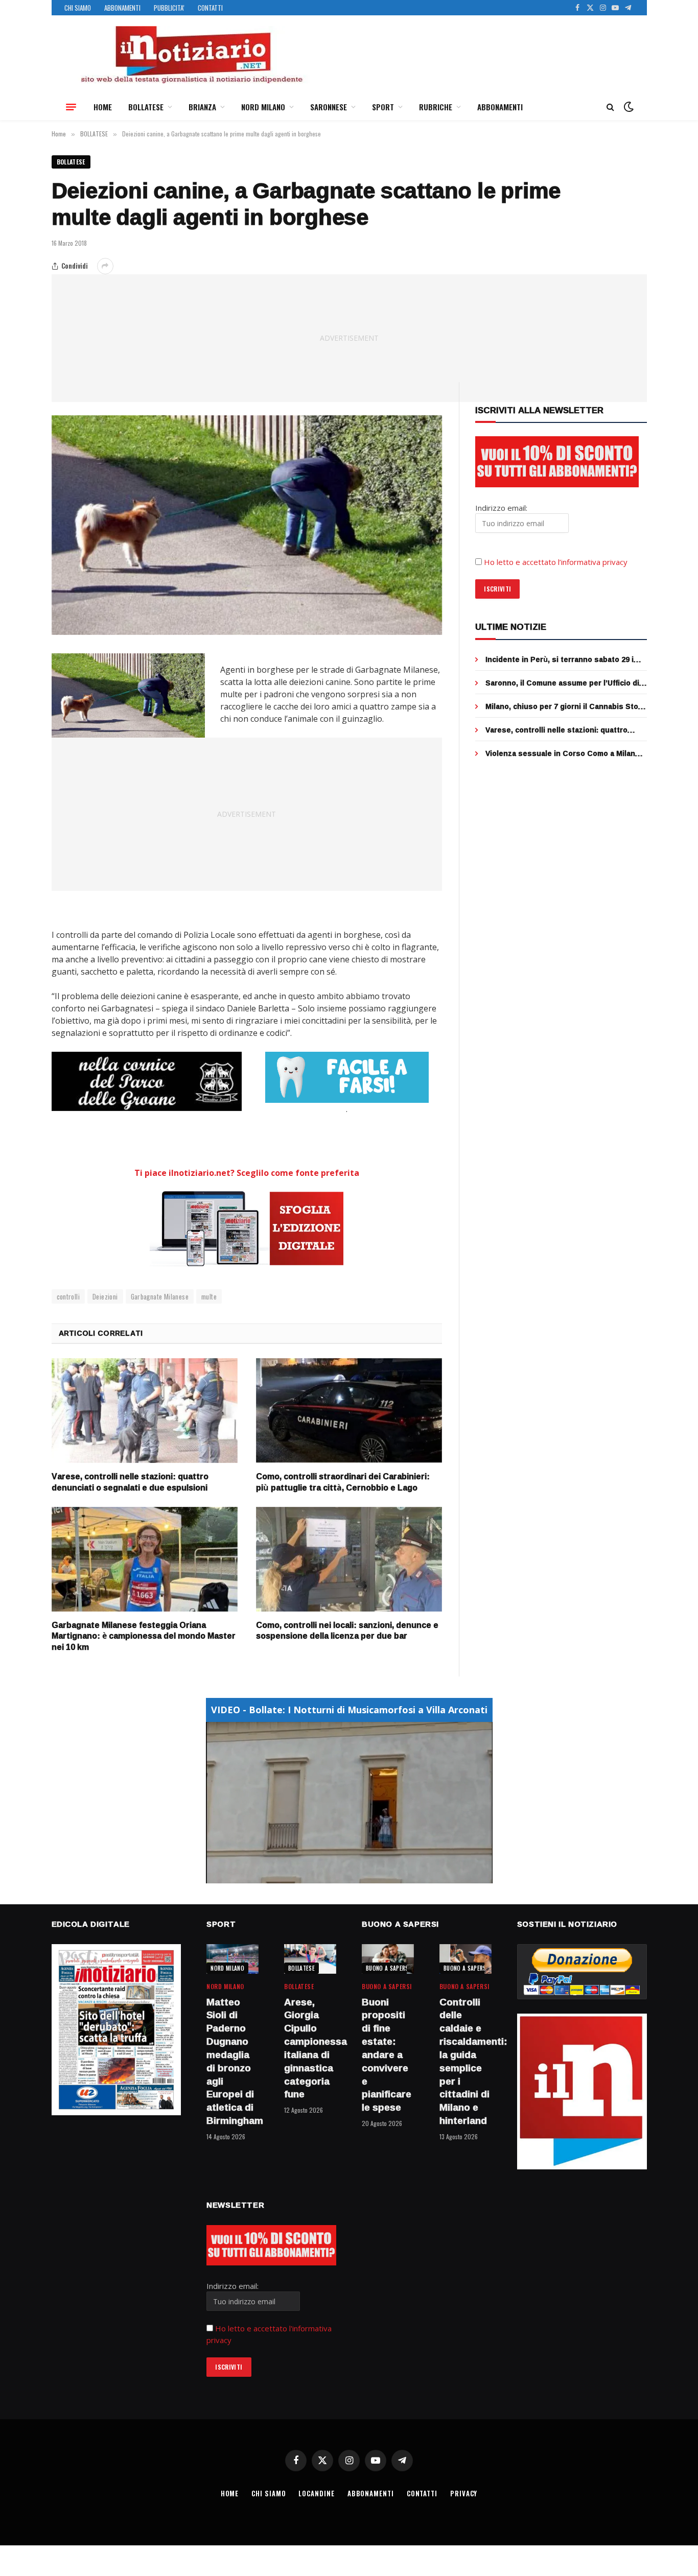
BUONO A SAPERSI (388, 1968)
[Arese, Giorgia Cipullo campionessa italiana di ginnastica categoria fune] (310, 1959)
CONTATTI (210, 8)
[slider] (338, 1875)
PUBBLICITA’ (169, 8)
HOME (103, 107)
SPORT (383, 107)
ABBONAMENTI (122, 8)
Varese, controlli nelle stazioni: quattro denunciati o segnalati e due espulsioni (130, 1482)
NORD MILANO (263, 107)
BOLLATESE (146, 107)
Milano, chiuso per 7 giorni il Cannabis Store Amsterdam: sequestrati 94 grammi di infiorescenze (566, 706)
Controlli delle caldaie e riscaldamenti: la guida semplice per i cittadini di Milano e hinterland (466, 2062)
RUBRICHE (436, 107)
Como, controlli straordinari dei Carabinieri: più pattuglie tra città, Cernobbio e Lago (343, 1482)
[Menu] (71, 107)
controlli (68, 1296)
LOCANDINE (316, 2493)
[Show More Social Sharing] (105, 266)
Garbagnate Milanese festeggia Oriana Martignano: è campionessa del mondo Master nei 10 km (144, 1636)
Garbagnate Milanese (160, 1296)
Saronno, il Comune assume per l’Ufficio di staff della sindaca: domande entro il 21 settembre (562, 683)
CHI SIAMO (78, 8)
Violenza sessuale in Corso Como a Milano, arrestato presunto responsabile (564, 753)
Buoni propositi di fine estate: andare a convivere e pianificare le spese (387, 2055)
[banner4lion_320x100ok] (147, 1081)
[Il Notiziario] (191, 55)
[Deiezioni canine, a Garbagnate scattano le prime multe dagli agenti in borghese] (247, 525)
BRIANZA (202, 107)
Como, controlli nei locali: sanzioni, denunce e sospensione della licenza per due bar (347, 1631)
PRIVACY (464, 2493)
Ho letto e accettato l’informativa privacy (556, 562)
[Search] (610, 107)
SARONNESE (329, 107)
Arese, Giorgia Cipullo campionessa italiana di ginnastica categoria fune (310, 2049)
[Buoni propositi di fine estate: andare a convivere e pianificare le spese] (388, 1959)
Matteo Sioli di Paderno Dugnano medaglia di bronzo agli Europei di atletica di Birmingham (232, 2062)
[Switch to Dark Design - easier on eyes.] (627, 107)
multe (209, 1296)
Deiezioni (105, 1296)
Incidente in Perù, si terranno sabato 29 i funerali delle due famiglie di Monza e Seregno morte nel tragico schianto (560, 659)
